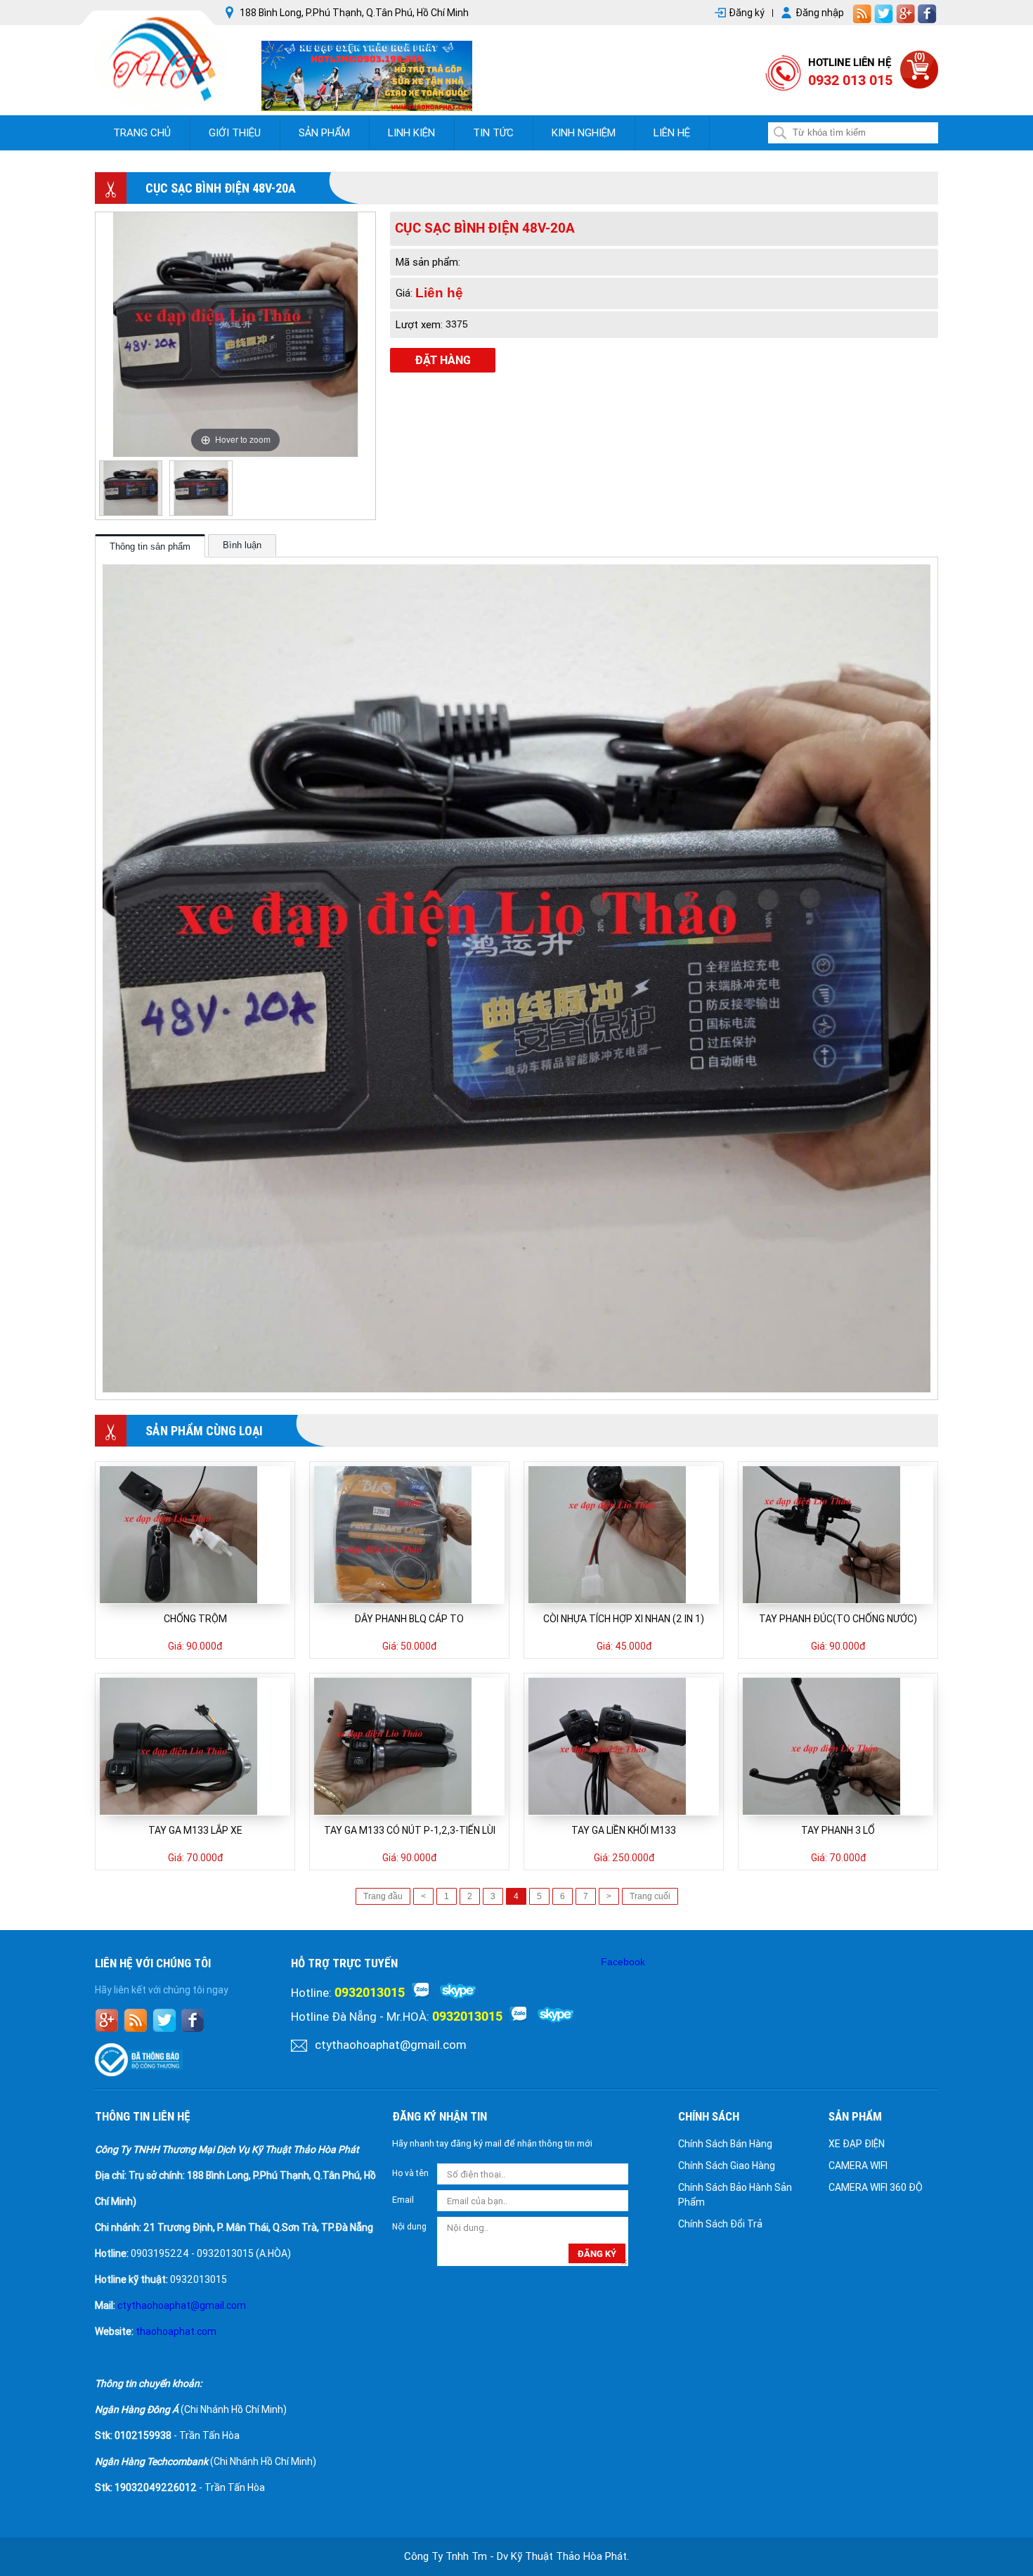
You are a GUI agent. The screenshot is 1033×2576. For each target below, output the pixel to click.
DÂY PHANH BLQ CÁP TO (409, 1619)
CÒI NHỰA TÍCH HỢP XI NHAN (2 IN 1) (624, 1619)
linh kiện (411, 133)
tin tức (493, 133)
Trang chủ (142, 133)
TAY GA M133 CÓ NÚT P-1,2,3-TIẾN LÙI (410, 1830)
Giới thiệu (235, 133)
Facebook (623, 1962)
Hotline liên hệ (850, 63)
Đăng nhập (820, 13)
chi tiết (230, 1535)
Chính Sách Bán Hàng (725, 2144)
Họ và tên (410, 2173)
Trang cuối (650, 1896)
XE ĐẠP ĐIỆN (857, 2144)
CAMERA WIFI (858, 2166)
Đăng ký (747, 13)
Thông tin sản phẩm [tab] (150, 546)
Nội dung (409, 2227)
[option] (131, 488)
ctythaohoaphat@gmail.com (391, 2045)
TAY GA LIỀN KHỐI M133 (624, 1830)
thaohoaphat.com (176, 2331)
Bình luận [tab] (242, 545)
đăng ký (597, 2254)
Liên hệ (672, 133)
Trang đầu (383, 1896)
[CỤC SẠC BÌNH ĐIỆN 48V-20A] (131, 488)
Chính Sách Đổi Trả (720, 2224)
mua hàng (163, 1535)
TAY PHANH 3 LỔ (838, 1830)
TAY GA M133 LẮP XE (195, 1830)
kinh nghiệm (584, 133)
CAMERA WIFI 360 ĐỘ (876, 2187)
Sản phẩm (324, 133)
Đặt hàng (443, 360)
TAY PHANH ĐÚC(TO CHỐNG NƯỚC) (838, 1619)
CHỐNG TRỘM (195, 1619)
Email (403, 2200)
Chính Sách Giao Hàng (727, 2166)
